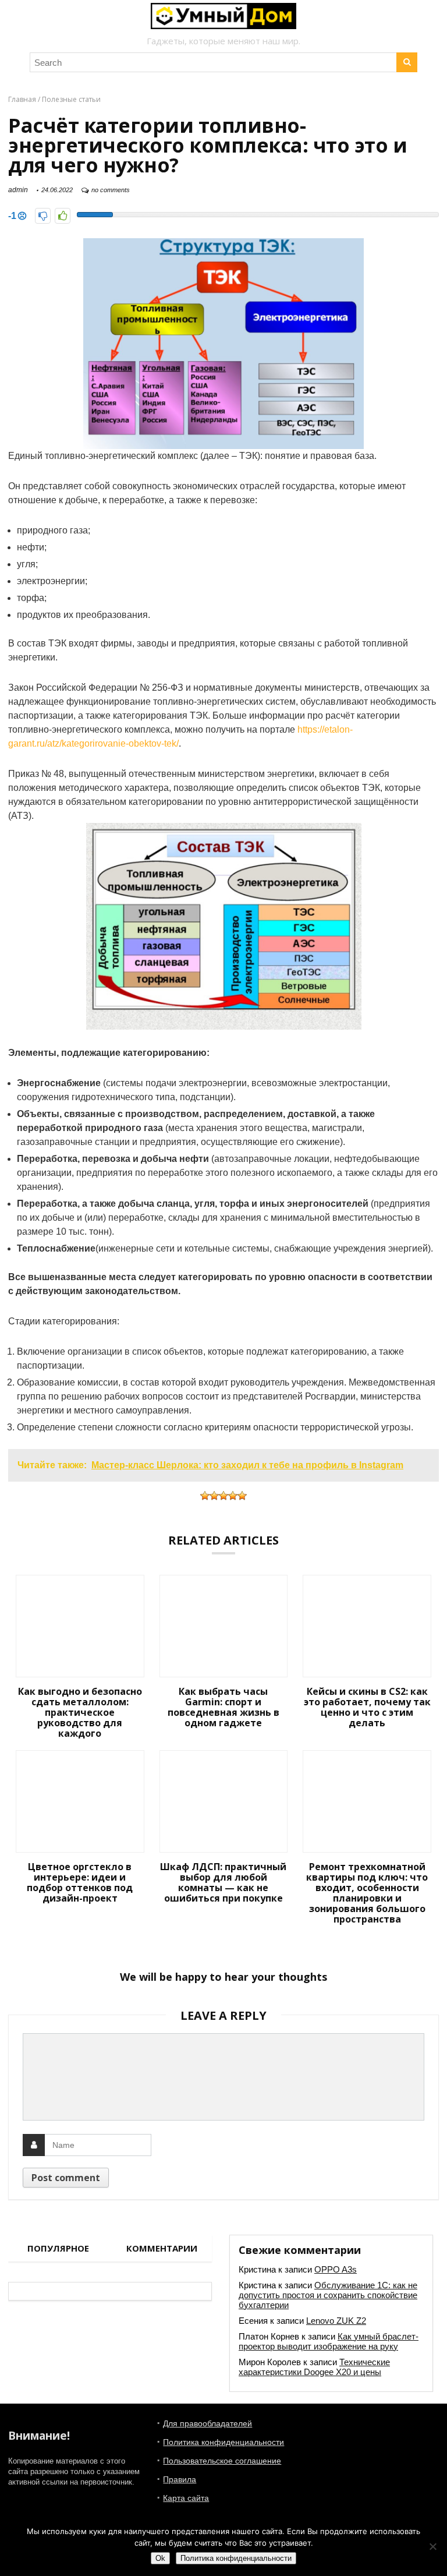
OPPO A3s (336, 2269)
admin (18, 190)
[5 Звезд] (242, 1496)
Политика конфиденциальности (223, 2442)
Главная (22, 99)
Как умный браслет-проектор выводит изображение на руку (329, 2341)
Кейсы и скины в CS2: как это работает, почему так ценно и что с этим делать (367, 1707)
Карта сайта (186, 2498)
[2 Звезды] (214, 1496)
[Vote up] (63, 216)
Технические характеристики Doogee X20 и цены (314, 2367)
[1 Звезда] (205, 1496)
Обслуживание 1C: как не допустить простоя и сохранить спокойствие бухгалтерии (328, 2295)
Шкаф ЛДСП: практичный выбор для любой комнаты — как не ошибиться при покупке (223, 1882)
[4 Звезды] (233, 1496)
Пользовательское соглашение (222, 2461)
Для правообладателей (207, 2423)
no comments (111, 190)
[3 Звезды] (223, 1496)
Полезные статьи (71, 99)
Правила (180, 2479)
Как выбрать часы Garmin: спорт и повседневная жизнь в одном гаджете (223, 1707)
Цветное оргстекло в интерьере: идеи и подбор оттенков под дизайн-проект (80, 1882)
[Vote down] (43, 216)
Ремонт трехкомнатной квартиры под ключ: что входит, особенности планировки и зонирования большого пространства (367, 1893)
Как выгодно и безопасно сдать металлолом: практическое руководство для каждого (80, 1712)
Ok (160, 2558)
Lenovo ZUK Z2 (336, 2321)
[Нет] (432, 2546)
